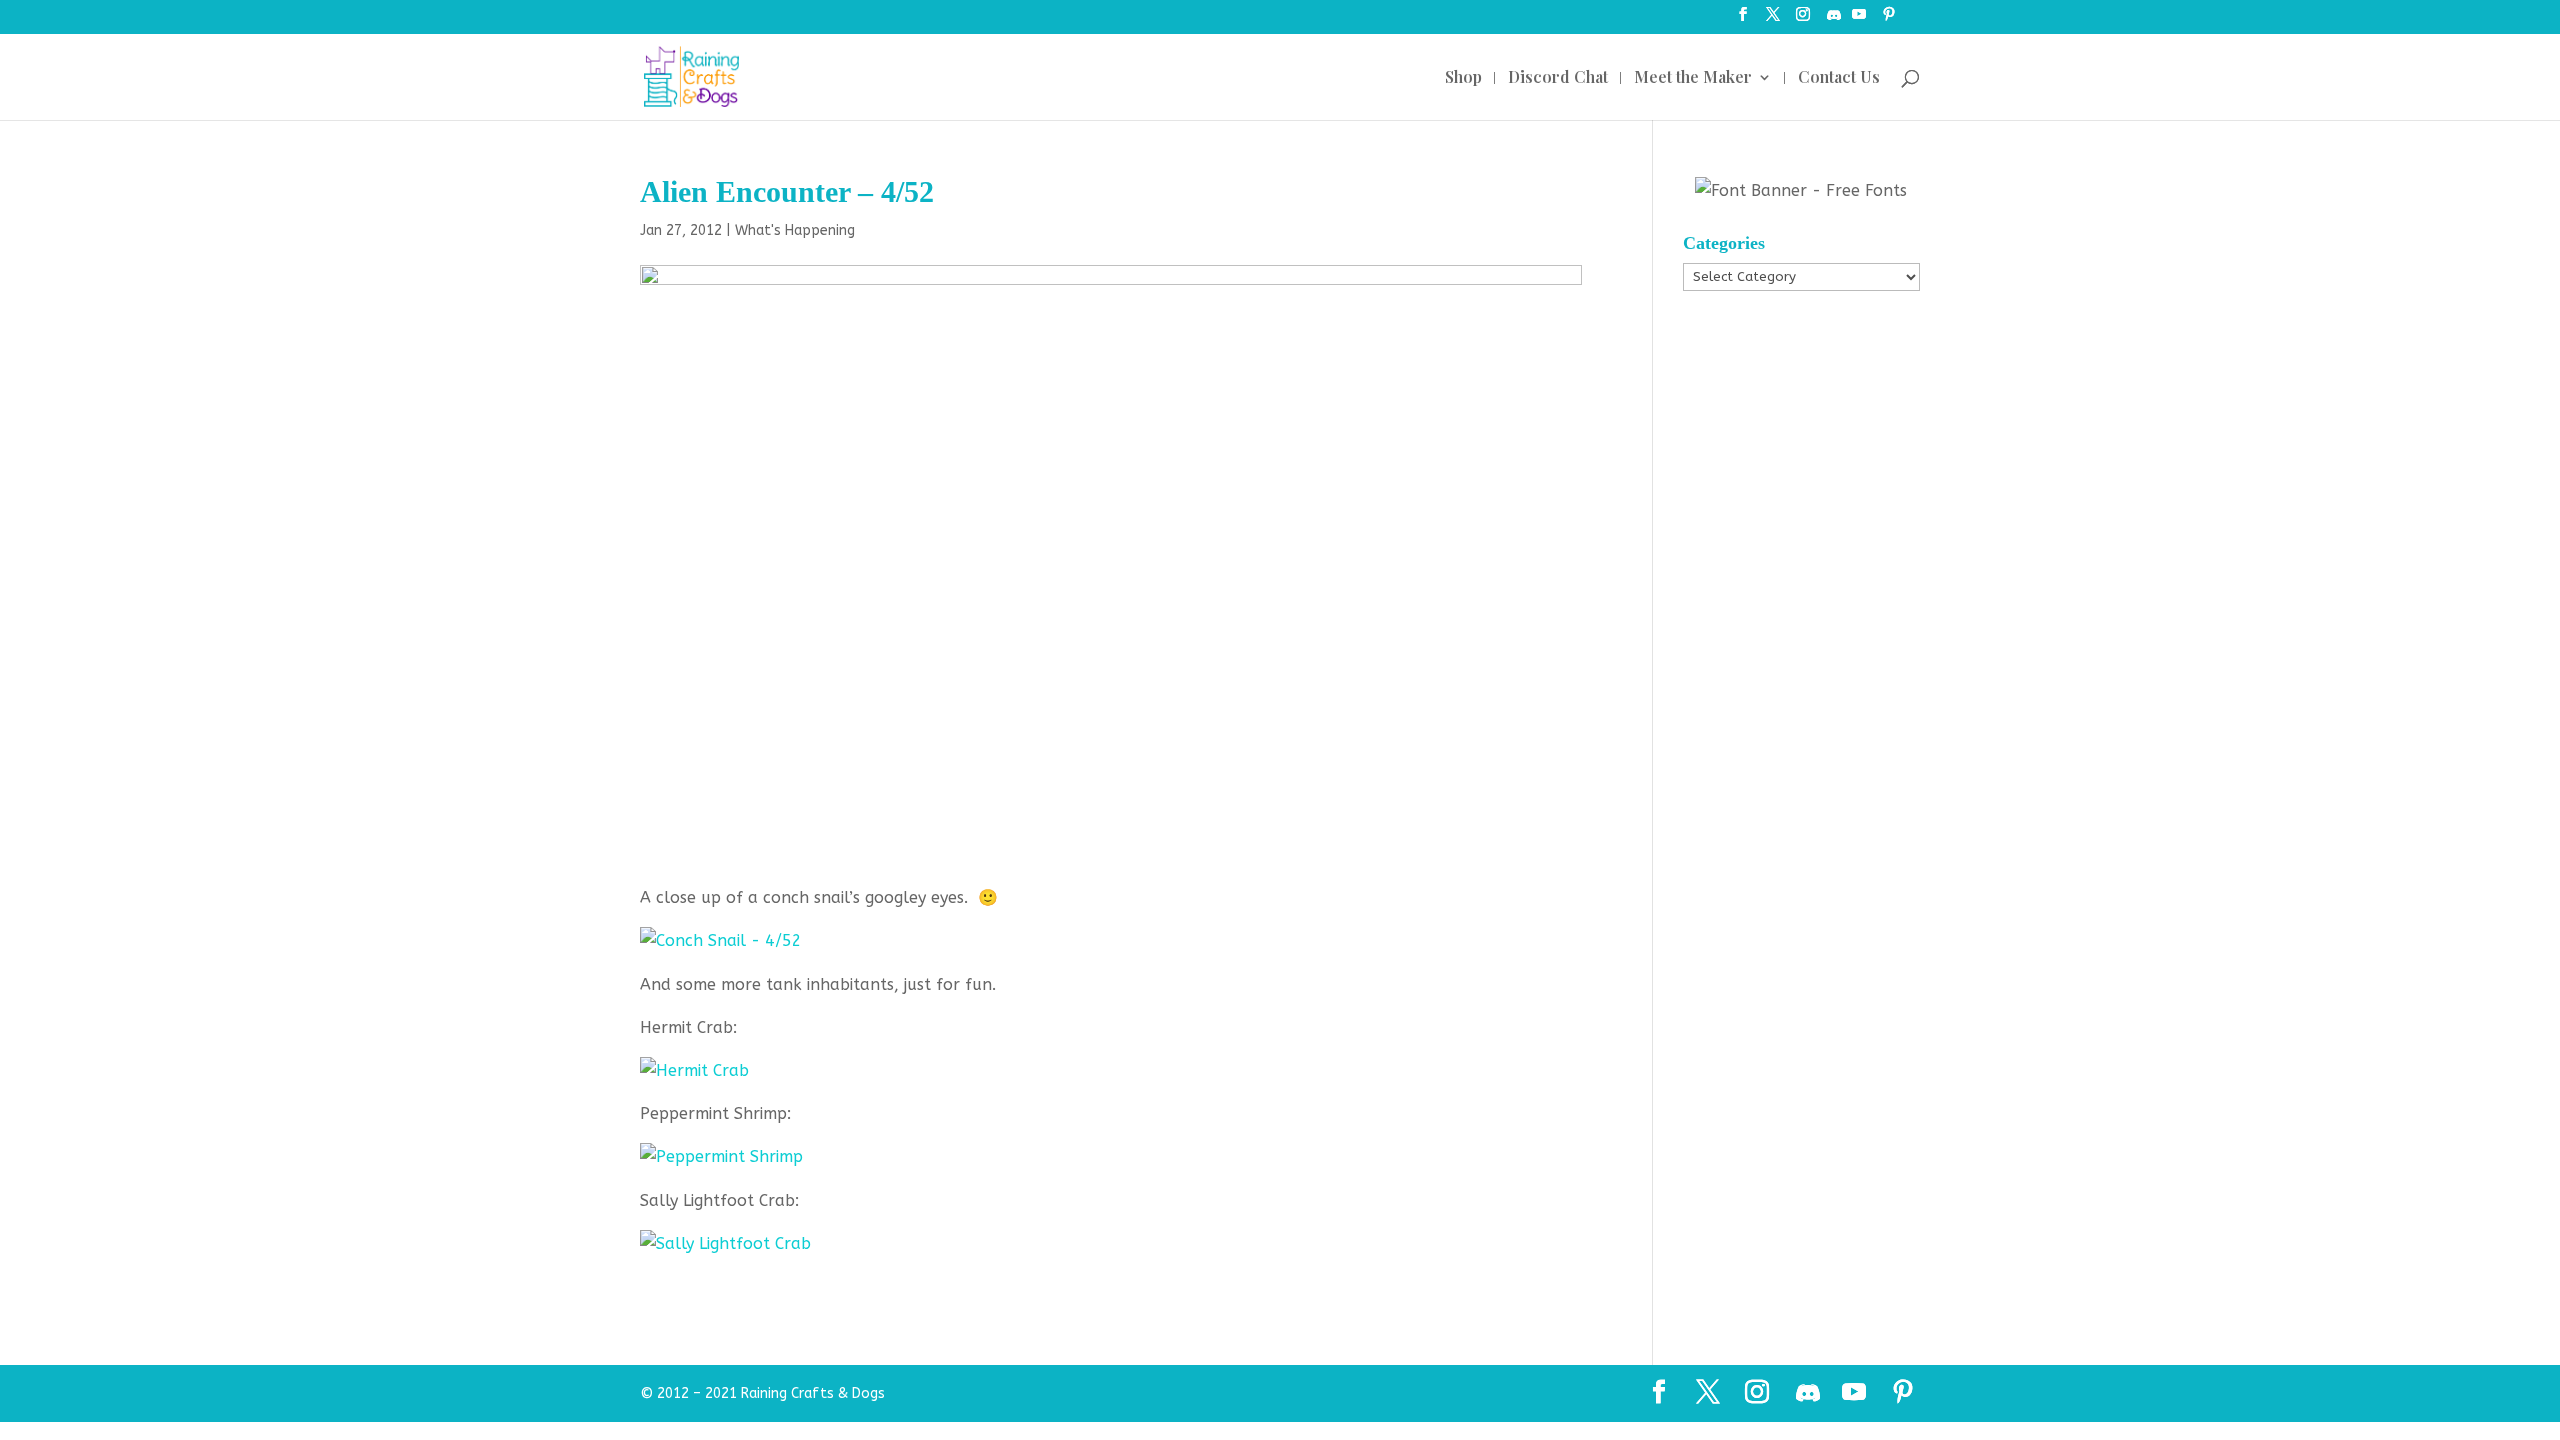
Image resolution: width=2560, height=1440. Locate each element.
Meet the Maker (1693, 78)
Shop (1463, 78)
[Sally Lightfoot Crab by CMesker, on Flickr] (725, 1243)
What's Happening (795, 230)
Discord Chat (1558, 78)
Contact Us (1839, 78)
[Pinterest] (1889, 20)
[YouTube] (1859, 20)
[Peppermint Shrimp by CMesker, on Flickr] (721, 1156)
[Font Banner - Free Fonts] (1801, 190)
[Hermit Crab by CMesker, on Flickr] (694, 1070)
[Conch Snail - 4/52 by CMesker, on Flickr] (721, 940)
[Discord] (1834, 20)
